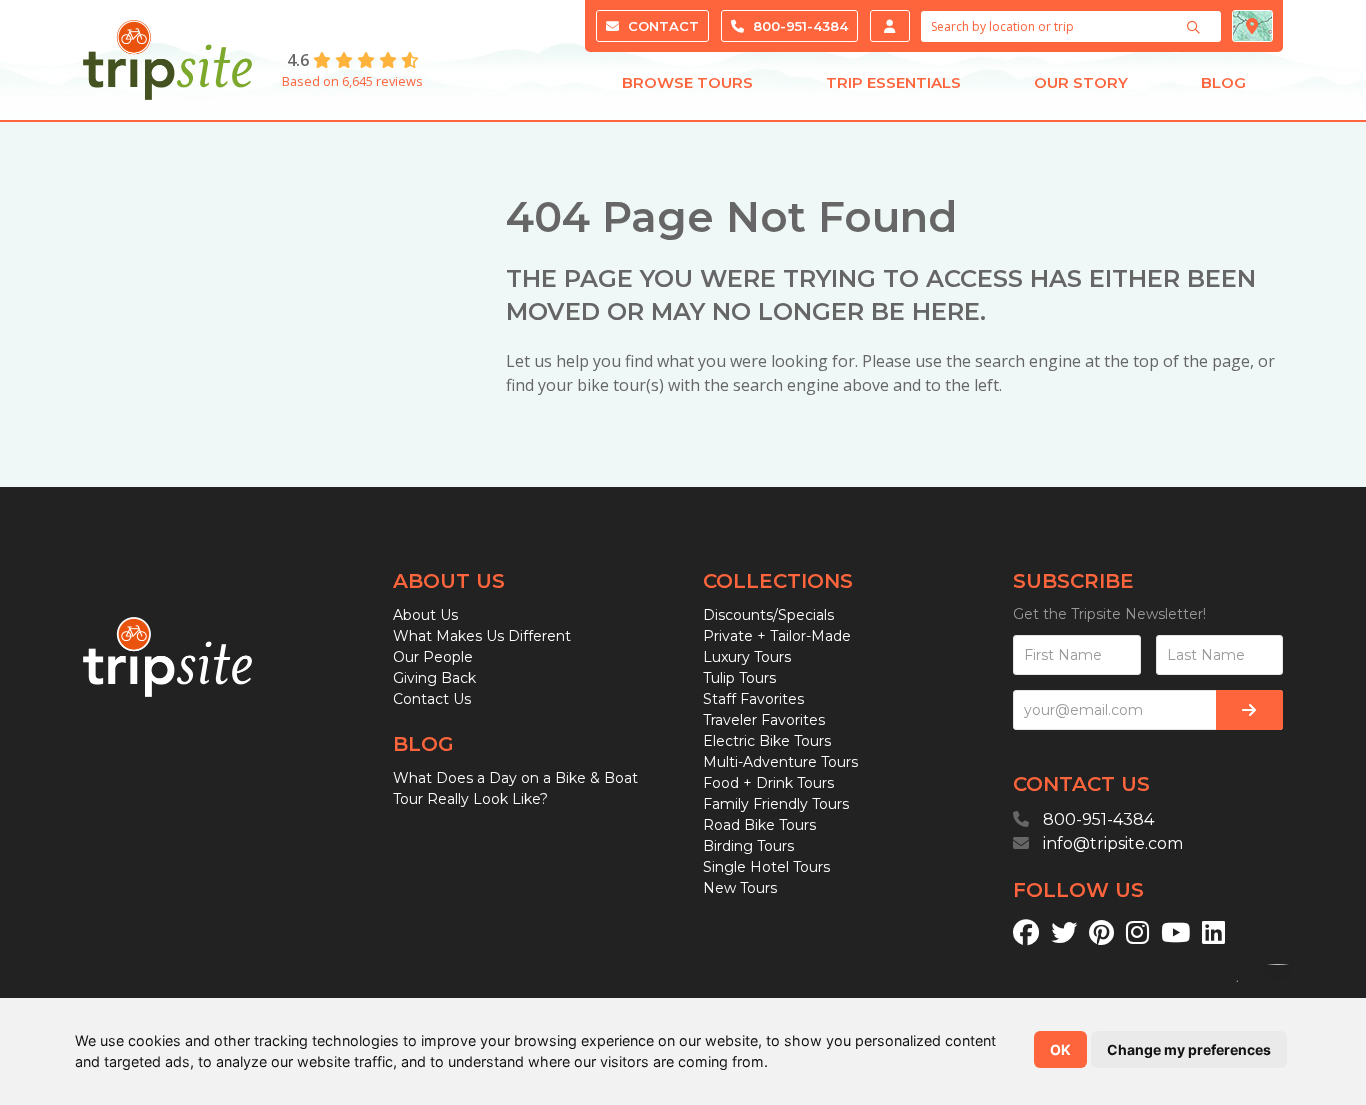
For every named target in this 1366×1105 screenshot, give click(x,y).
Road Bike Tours (759, 825)
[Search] (1196, 27)
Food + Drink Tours (768, 783)
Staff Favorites (753, 699)
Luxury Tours (747, 657)
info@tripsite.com (1113, 843)
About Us (425, 615)
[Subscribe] (1249, 710)
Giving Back (434, 678)
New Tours (740, 888)
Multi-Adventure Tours (780, 762)
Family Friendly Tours (776, 804)
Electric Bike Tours (767, 741)
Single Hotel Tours (766, 867)
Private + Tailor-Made (777, 636)
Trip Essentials (893, 82)
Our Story (1081, 82)
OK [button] (1060, 1049)
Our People (433, 657)
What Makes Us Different (482, 636)
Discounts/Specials (768, 615)
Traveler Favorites (764, 720)
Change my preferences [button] (1189, 1049)
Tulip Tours (739, 678)
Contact (661, 26)
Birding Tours (748, 846)
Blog (1223, 82)
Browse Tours (687, 82)
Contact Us (432, 699)
